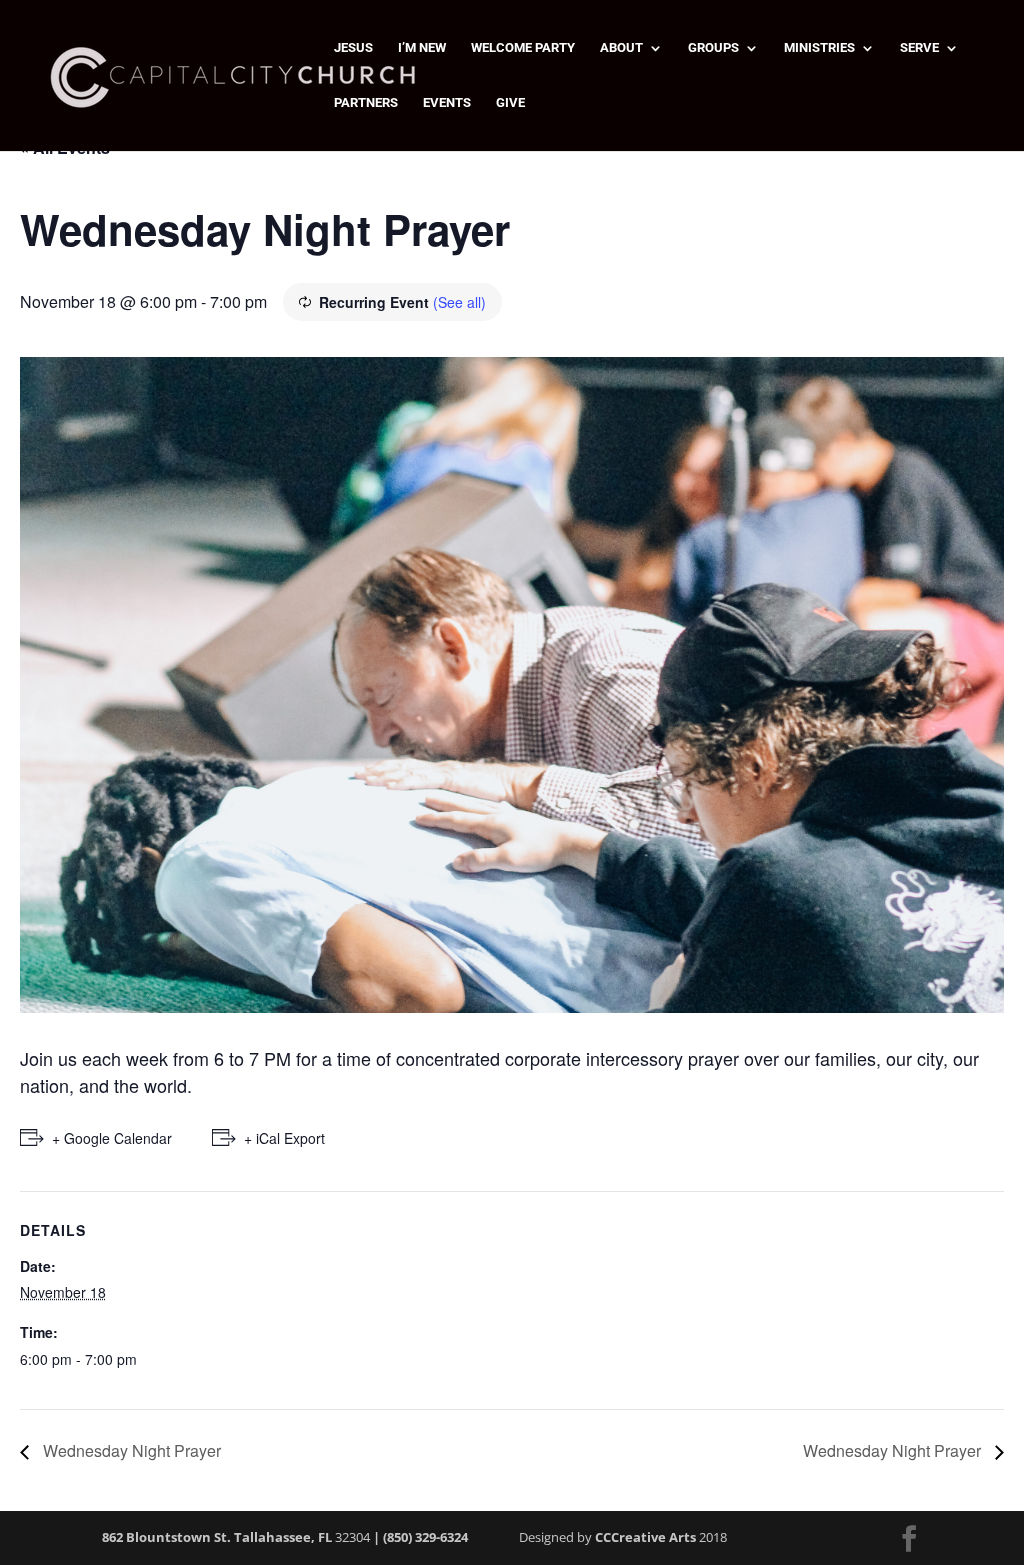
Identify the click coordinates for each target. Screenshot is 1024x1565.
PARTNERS (366, 103)
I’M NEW (422, 48)
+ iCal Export (284, 1138)
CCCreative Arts (645, 1537)
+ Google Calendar (112, 1138)
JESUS (353, 48)
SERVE (919, 48)
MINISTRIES (819, 48)
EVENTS (447, 103)
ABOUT (621, 48)
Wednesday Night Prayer (130, 1450)
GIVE (510, 103)
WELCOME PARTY (523, 48)
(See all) (459, 302)
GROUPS (713, 48)
